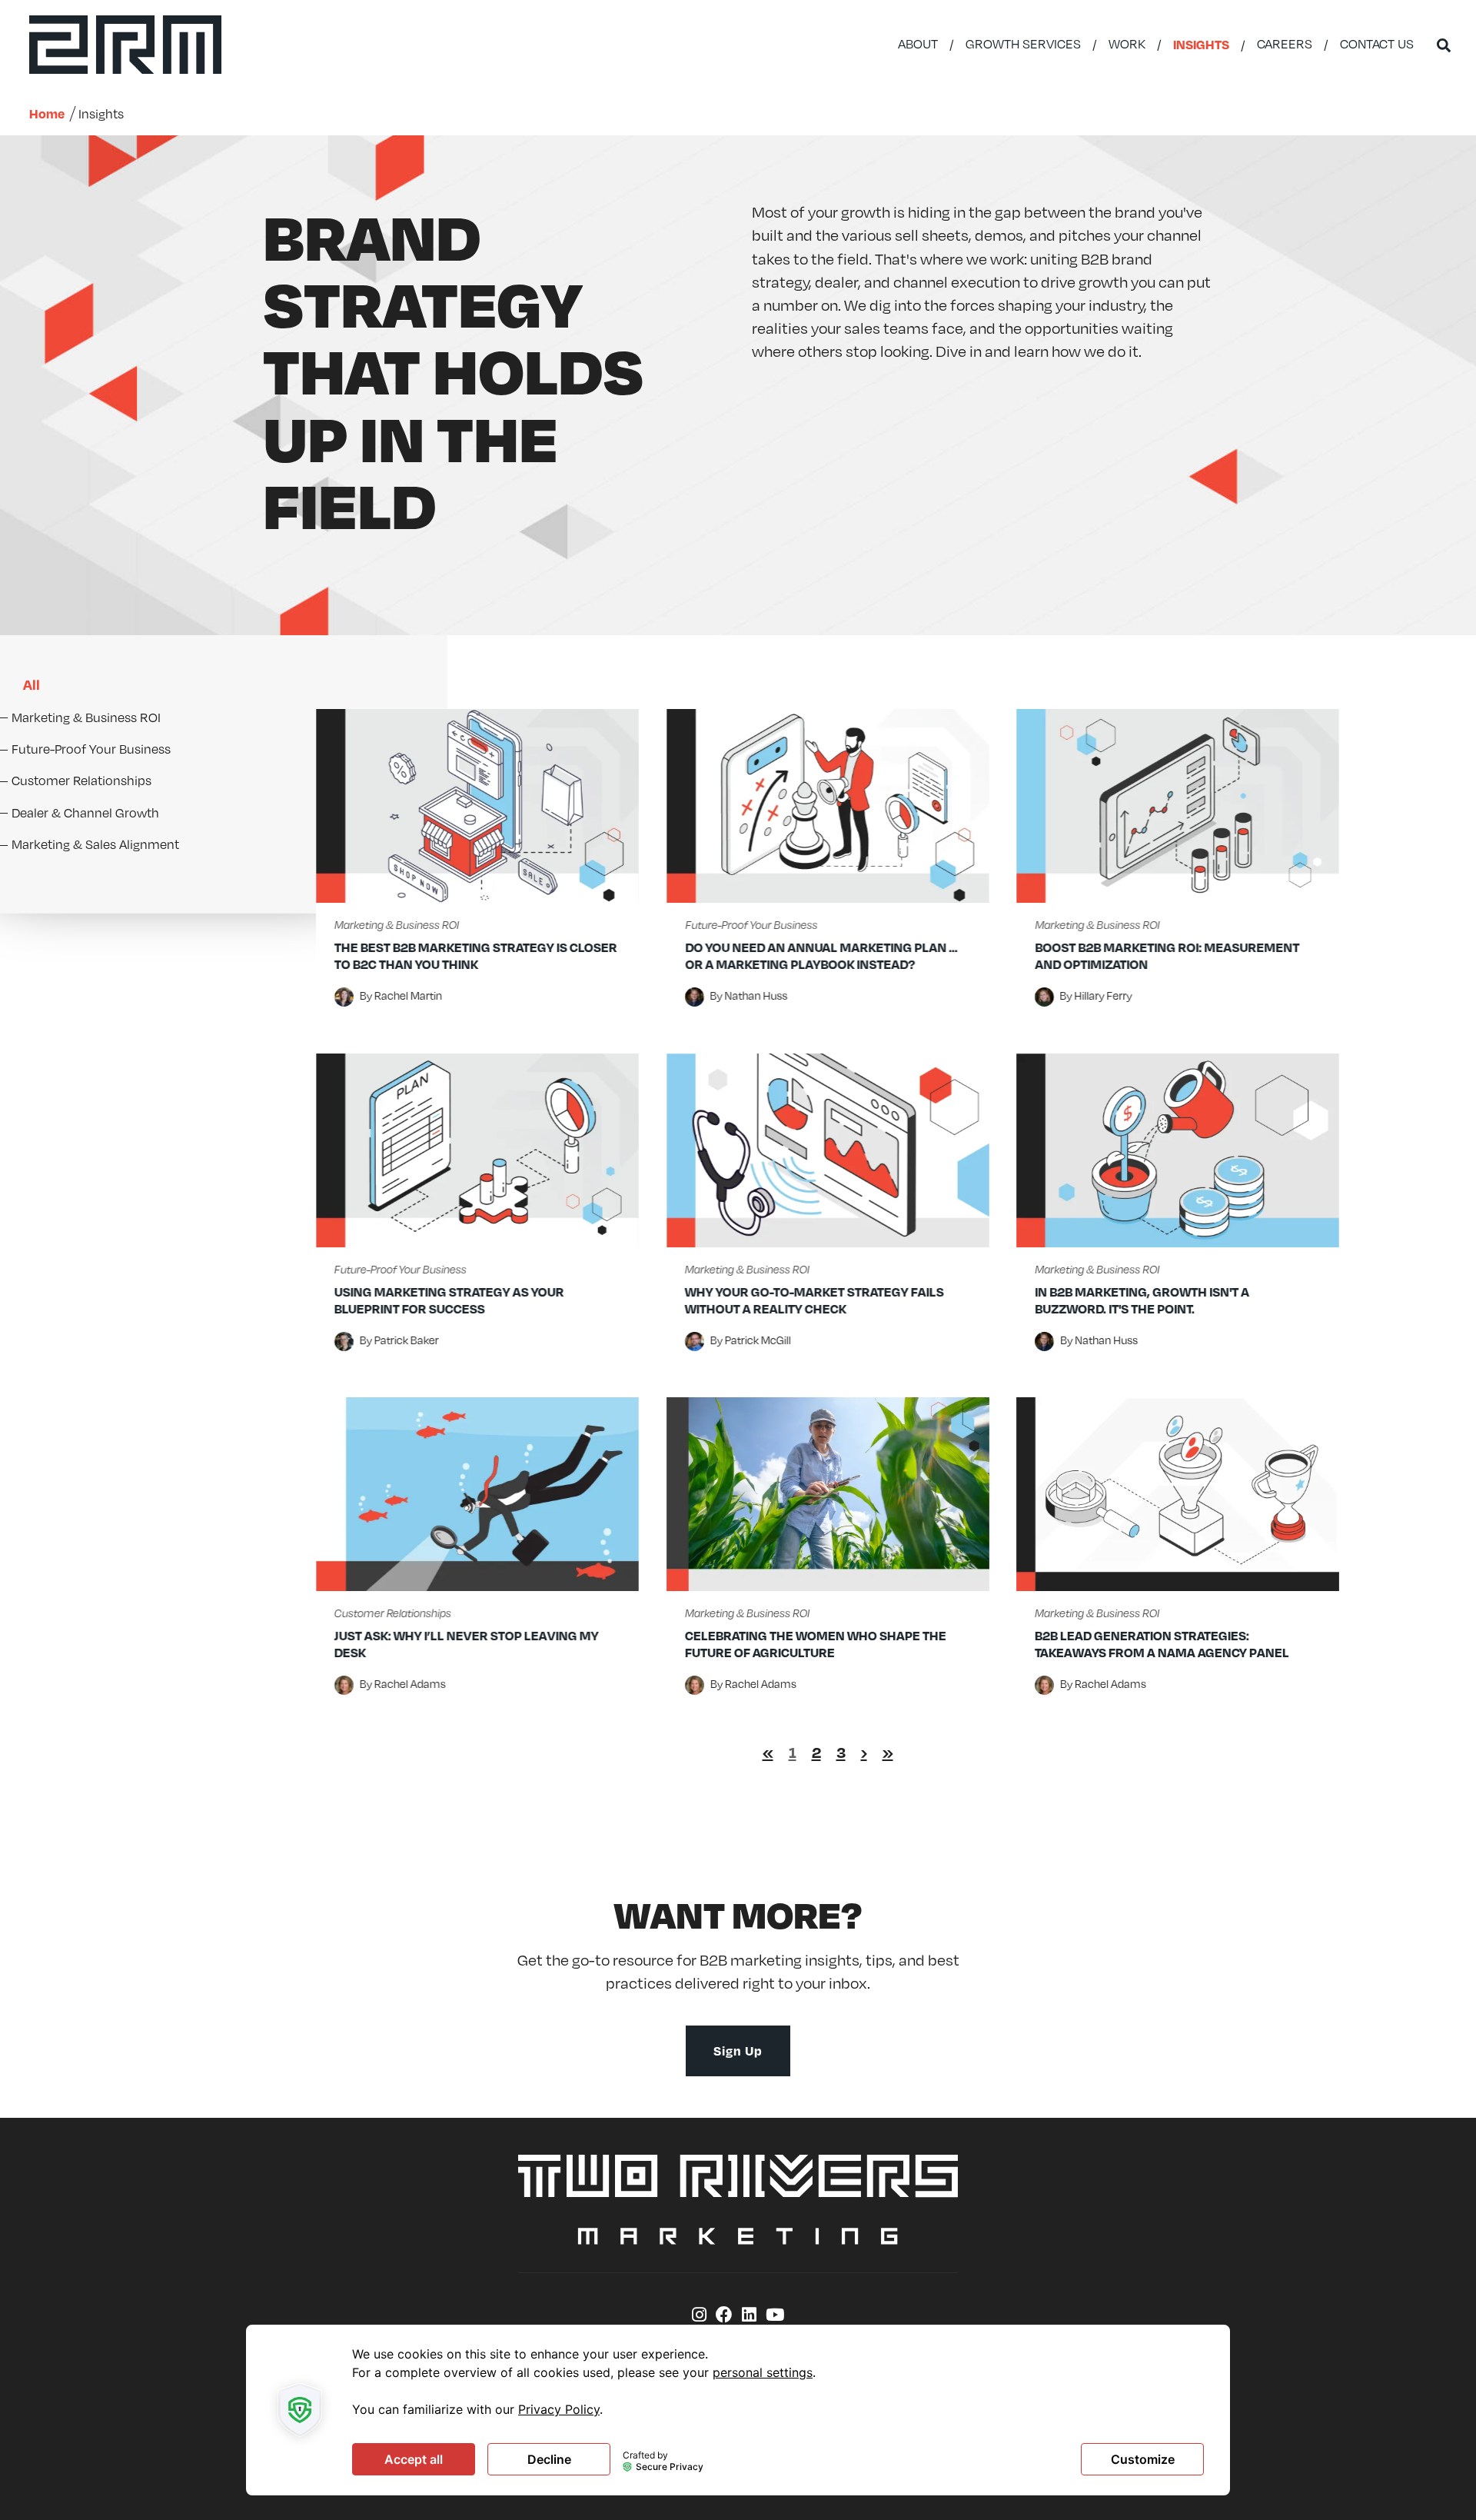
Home (47, 113)
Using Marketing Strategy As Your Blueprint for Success (449, 1300)
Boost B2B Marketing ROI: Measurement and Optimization (1167, 955)
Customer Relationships (393, 1613)
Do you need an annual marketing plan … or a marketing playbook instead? (821, 955)
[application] (738, 2410)
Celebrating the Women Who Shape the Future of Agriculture (816, 1644)
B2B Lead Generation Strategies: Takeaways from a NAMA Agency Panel (1162, 1644)
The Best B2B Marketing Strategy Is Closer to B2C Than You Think (476, 955)
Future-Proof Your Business (751, 925)
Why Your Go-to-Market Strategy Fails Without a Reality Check (814, 1300)
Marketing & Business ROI (397, 925)
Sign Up (738, 2051)
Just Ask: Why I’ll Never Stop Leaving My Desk (467, 1644)
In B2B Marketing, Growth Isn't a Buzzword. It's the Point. (1142, 1300)
